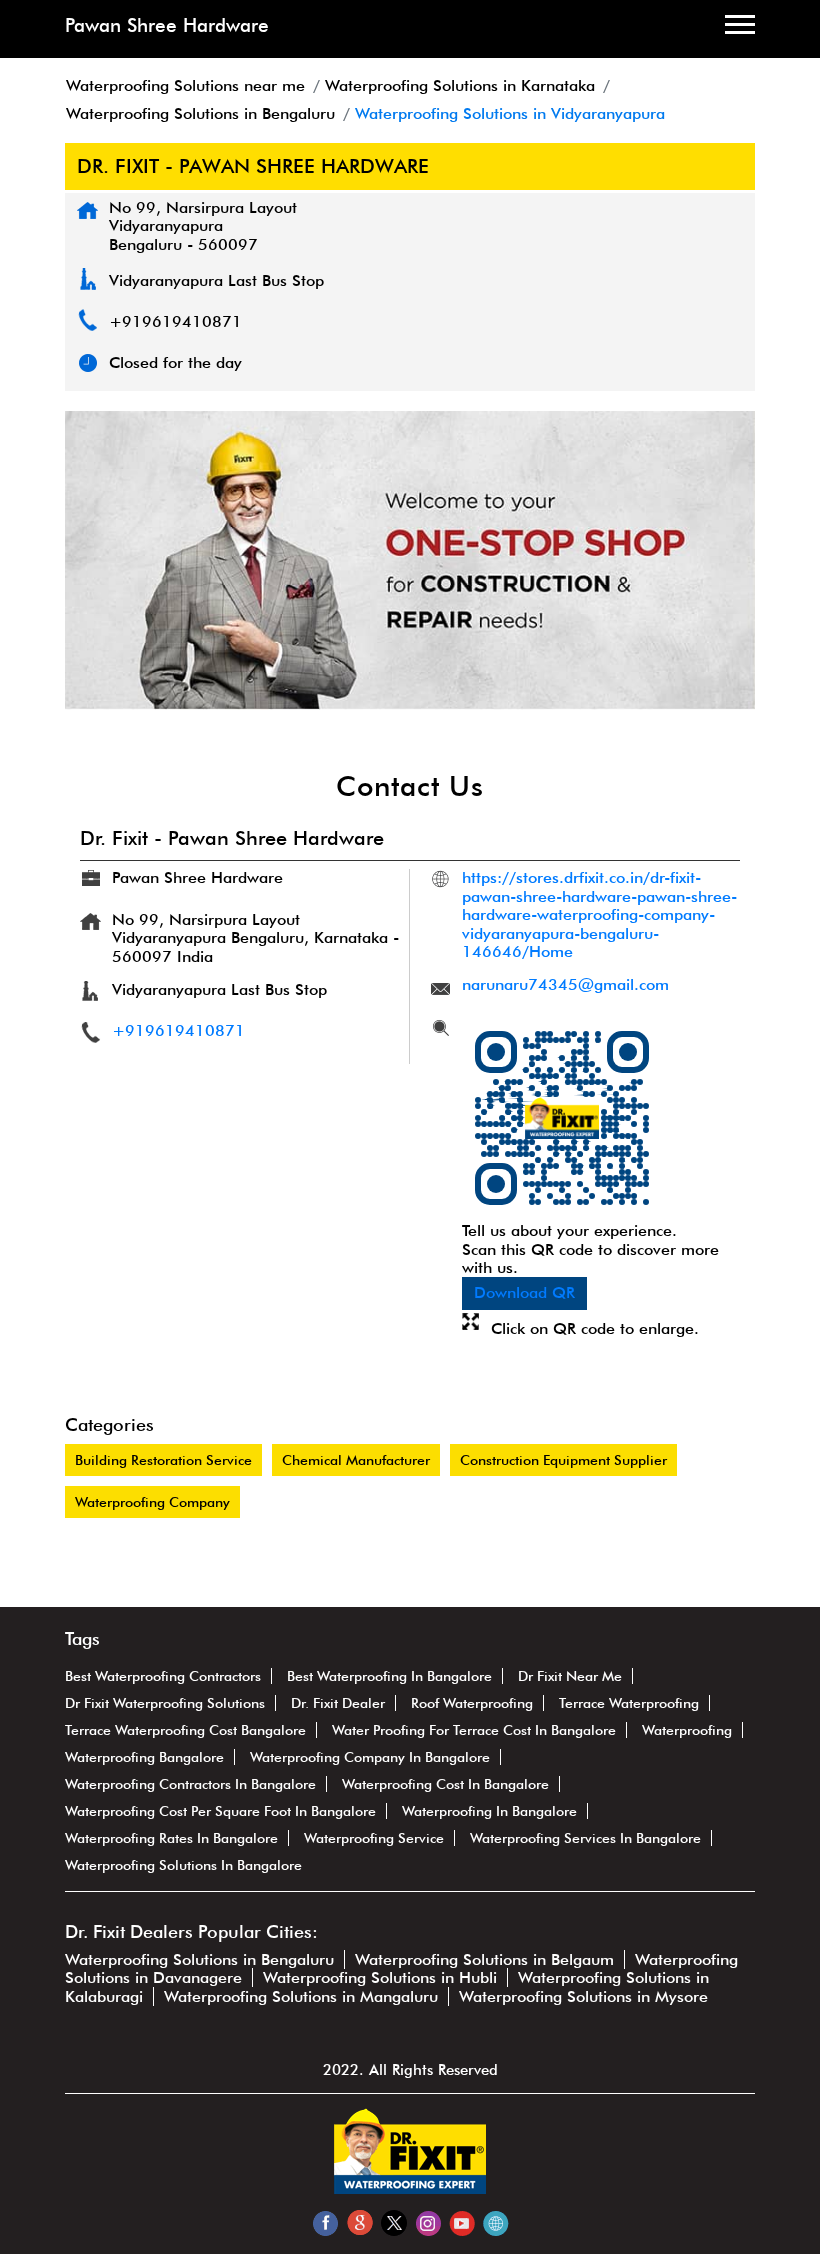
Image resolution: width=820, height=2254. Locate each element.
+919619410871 (175, 321)
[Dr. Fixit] (410, 2188)
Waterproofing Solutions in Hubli (380, 1977)
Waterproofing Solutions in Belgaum (484, 1959)
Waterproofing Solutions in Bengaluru (199, 1959)
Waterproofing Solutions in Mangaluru (301, 1996)
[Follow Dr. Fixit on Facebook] (325, 2222)
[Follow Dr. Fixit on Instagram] (427, 2222)
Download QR (524, 1292)
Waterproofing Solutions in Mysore (583, 1996)
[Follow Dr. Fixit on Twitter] (393, 2222)
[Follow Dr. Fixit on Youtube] (461, 2222)
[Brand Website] (495, 2222)
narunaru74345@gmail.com (565, 984)
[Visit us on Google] (359, 2222)
